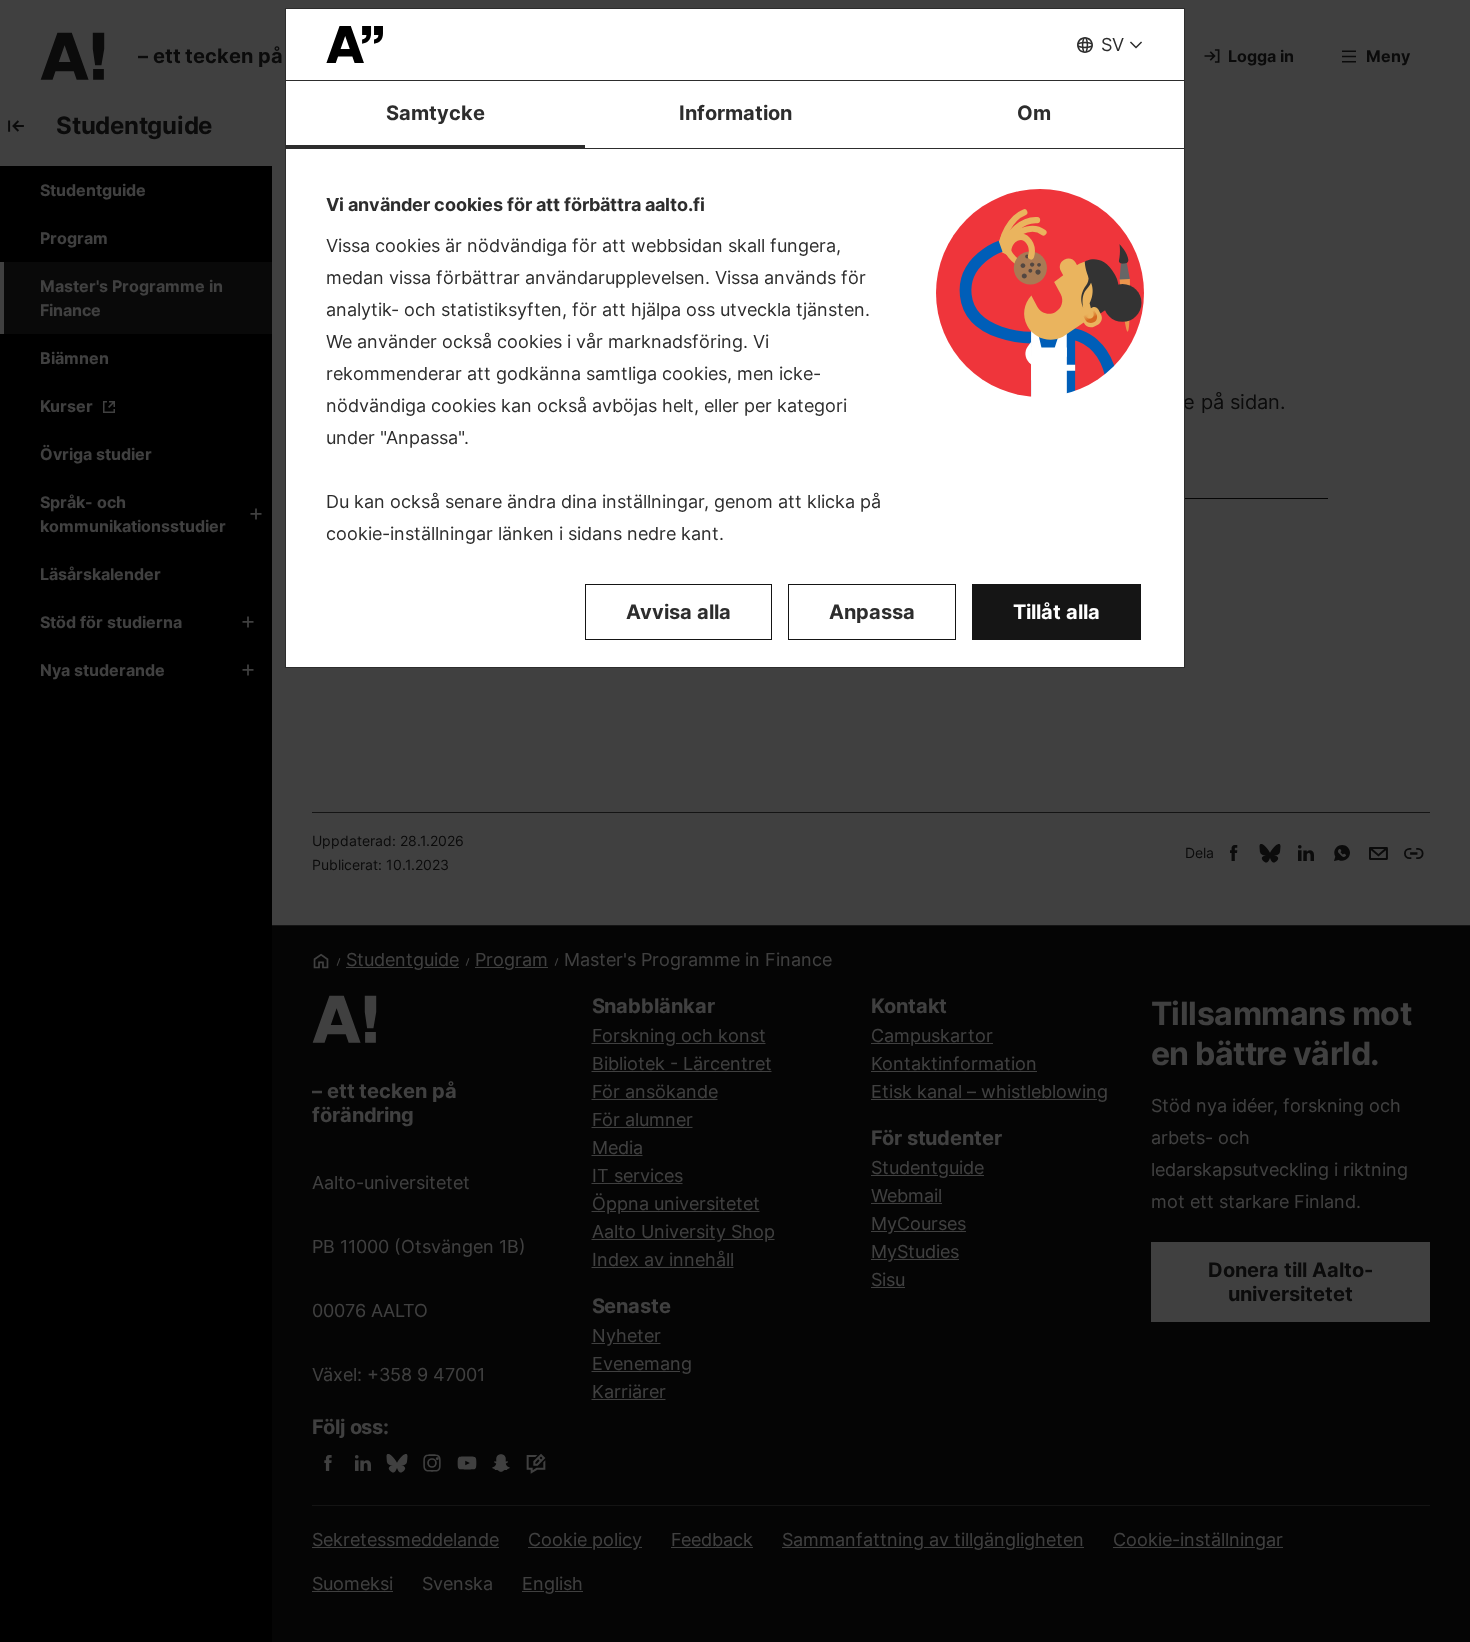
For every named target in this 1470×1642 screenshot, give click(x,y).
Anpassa (872, 612)
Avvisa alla (678, 612)
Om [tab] (1034, 113)
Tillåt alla (1056, 612)
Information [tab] (735, 113)
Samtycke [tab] (435, 113)
